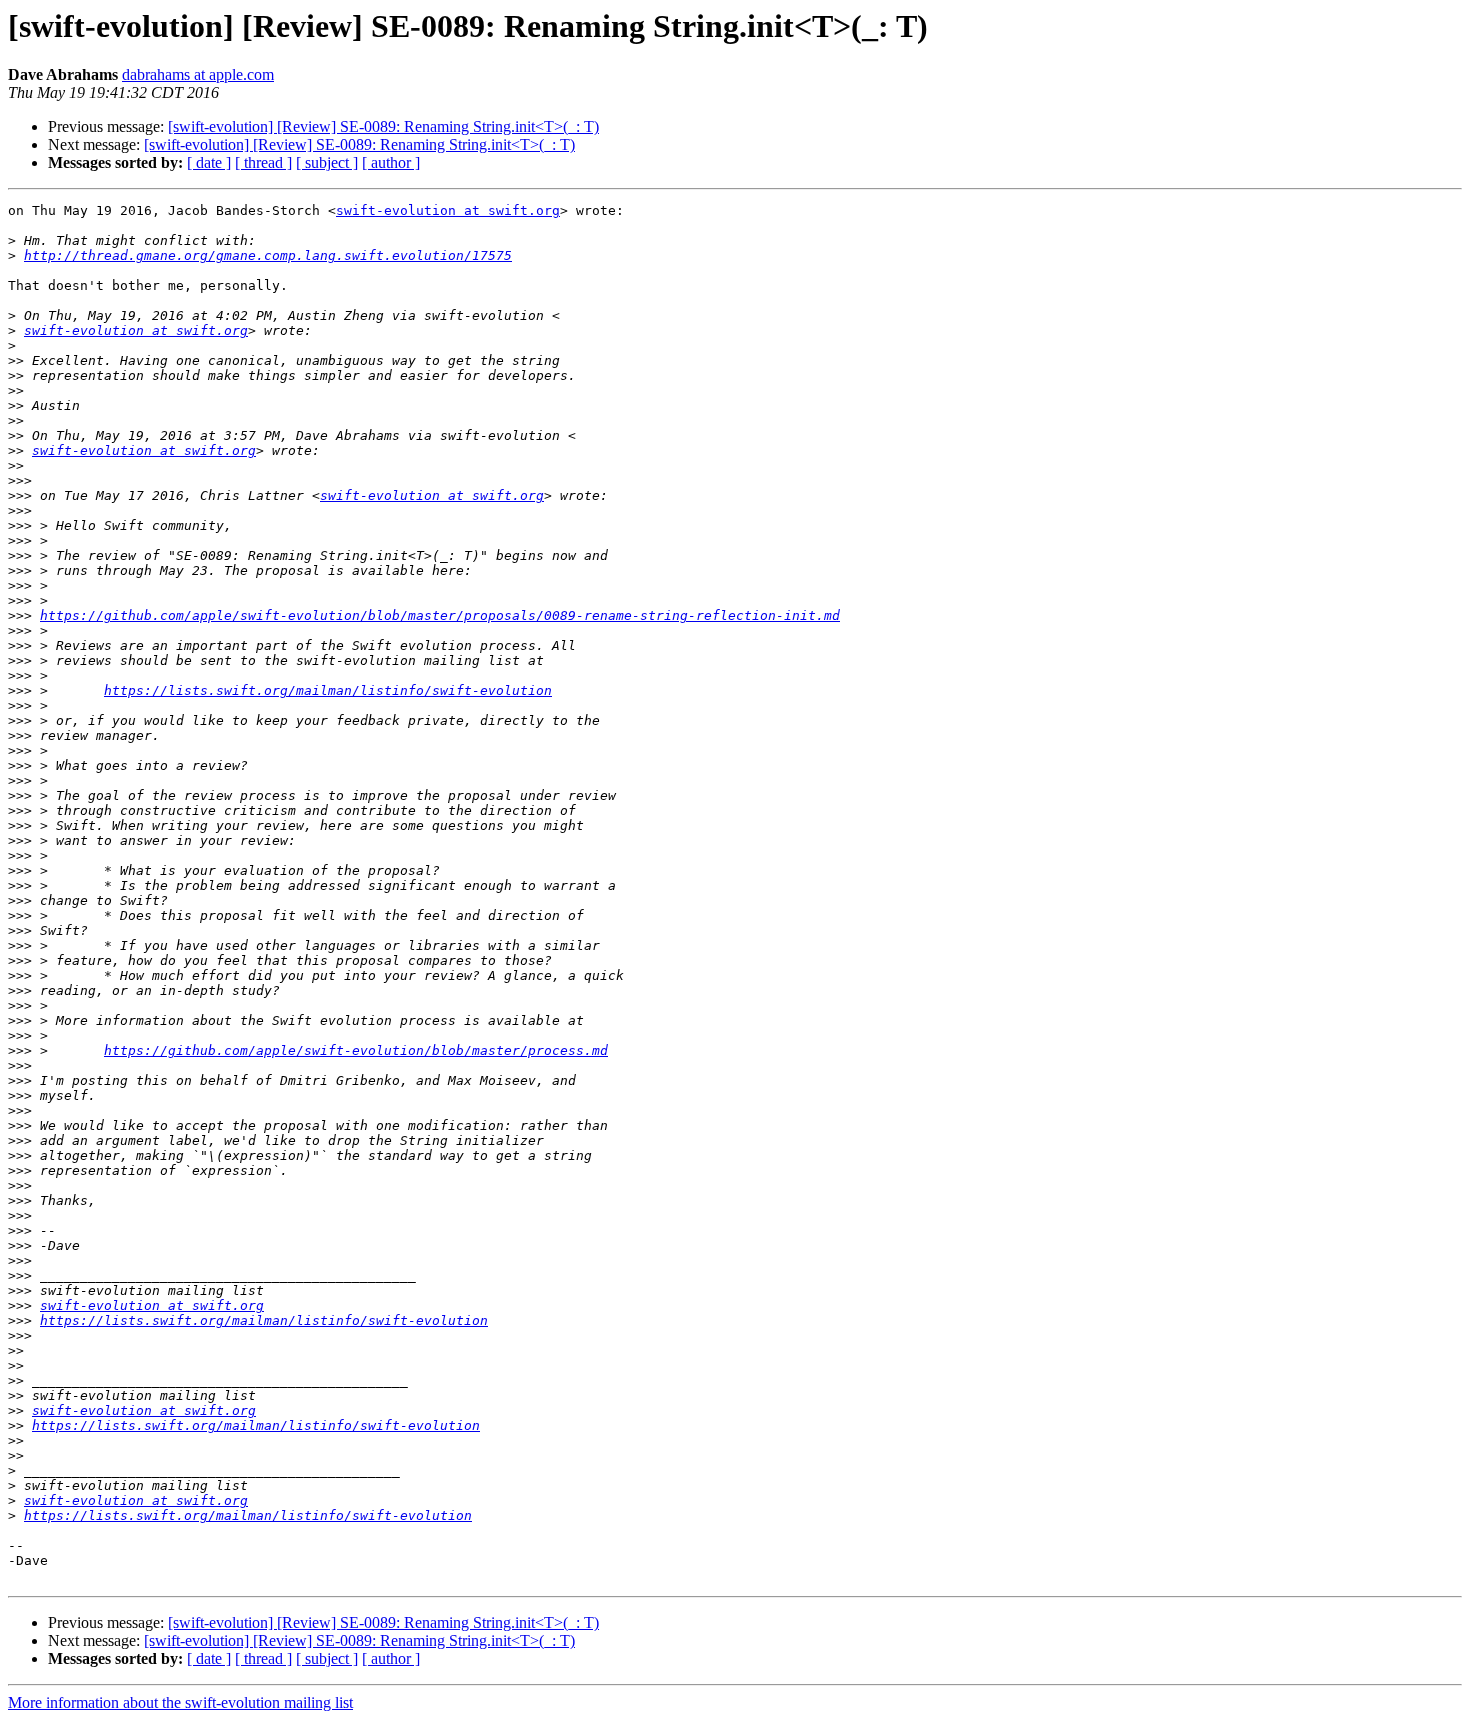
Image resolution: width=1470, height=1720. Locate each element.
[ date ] (209, 162)
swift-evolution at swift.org (448, 210)
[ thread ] (263, 162)
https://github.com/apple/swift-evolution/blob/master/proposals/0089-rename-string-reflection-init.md (440, 615)
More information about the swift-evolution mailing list (180, 1702)
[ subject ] (327, 162)
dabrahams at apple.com (198, 74)
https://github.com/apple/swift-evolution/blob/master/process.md (356, 1050)
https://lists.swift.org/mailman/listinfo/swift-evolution (328, 690)
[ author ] (391, 162)
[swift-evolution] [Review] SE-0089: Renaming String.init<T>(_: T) (383, 126)
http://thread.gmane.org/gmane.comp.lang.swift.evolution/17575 (268, 255)
